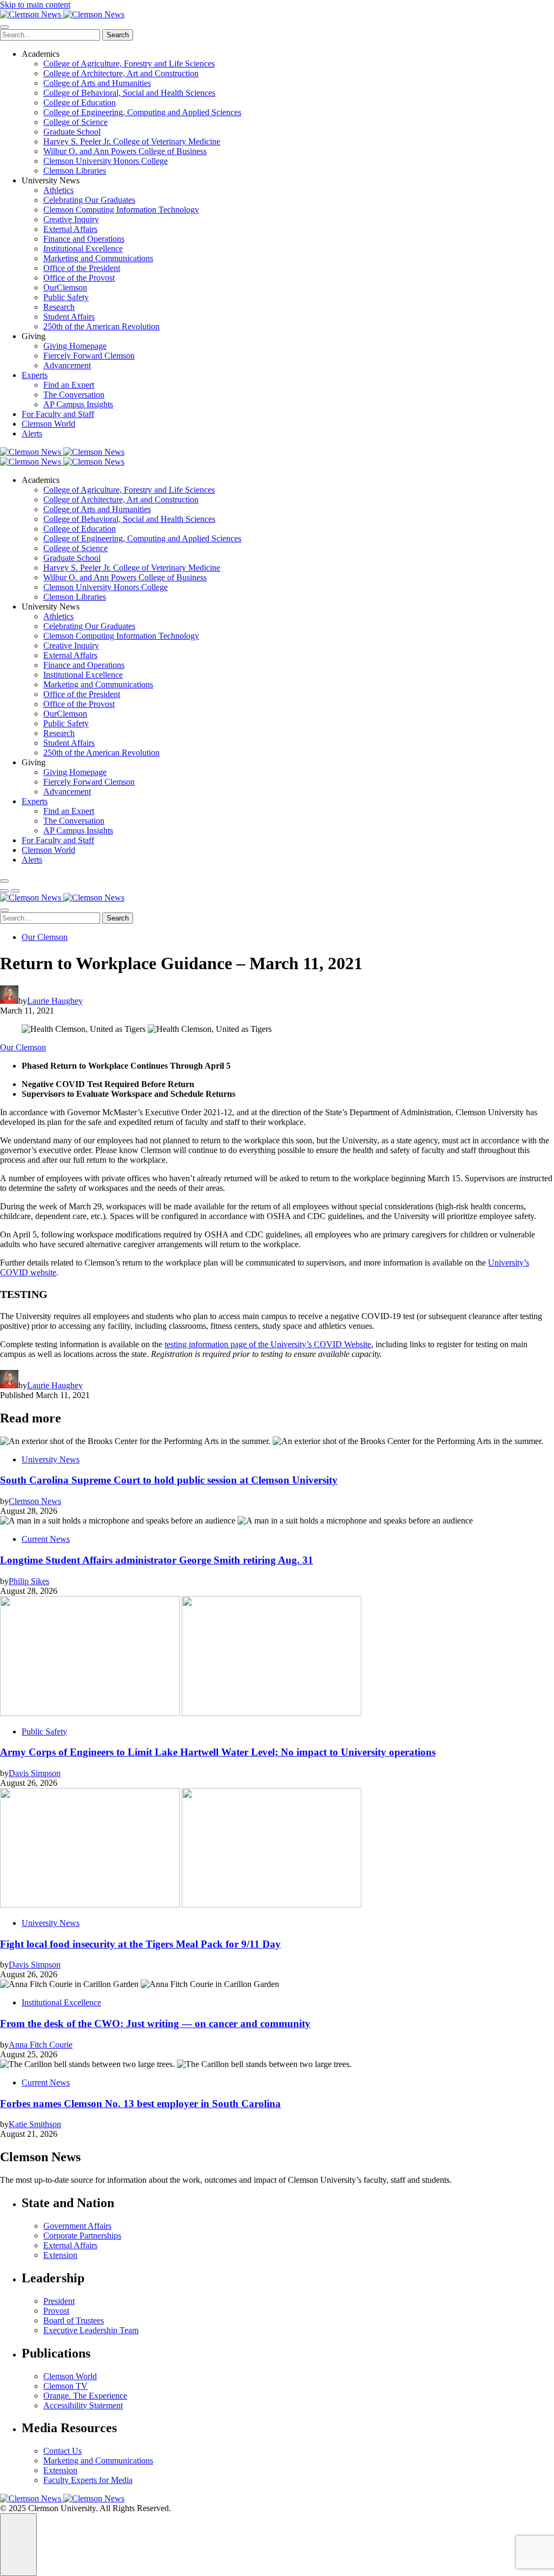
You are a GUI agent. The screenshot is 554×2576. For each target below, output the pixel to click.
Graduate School (72, 132)
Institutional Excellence (83, 249)
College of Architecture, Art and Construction (121, 73)
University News (51, 1459)
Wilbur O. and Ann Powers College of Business (125, 151)
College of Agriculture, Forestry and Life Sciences (129, 64)
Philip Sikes (29, 1581)
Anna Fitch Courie (41, 2045)
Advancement (67, 365)
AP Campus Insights (78, 404)
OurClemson (65, 287)
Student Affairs (69, 317)
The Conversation (74, 395)
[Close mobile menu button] (4, 27)
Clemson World (48, 424)
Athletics (58, 190)
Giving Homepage (75, 346)
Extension (60, 2255)
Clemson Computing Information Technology (121, 210)
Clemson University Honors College (105, 161)
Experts (35, 375)
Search (118, 35)
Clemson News (35, 1501)
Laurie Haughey (55, 1001)
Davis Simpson (35, 1773)
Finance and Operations (84, 239)
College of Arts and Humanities (97, 83)
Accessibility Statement (83, 2405)
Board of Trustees (74, 2320)
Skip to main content (35, 5)
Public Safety (66, 297)
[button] (4, 891)
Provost (56, 2311)
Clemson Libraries (75, 171)
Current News (46, 1539)
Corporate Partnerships (82, 2236)
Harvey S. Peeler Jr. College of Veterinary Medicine (132, 141)
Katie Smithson (35, 2124)
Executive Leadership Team (91, 2330)
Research (59, 307)
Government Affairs (77, 2226)
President (59, 2301)
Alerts (32, 433)
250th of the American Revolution (101, 326)
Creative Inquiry (71, 219)
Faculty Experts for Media (88, 2480)
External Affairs (70, 229)
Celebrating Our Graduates (89, 200)
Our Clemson (45, 937)
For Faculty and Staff (58, 414)
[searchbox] (50, 35)
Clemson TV (65, 2386)
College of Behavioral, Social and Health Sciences (129, 93)
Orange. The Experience (85, 2396)
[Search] (4, 881)
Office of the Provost (79, 278)
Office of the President (82, 268)
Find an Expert (69, 385)
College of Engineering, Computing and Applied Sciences (142, 112)
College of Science (75, 122)
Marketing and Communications (98, 258)
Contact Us (62, 2451)
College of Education (80, 102)
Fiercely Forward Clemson (89, 356)
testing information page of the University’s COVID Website (268, 1344)
